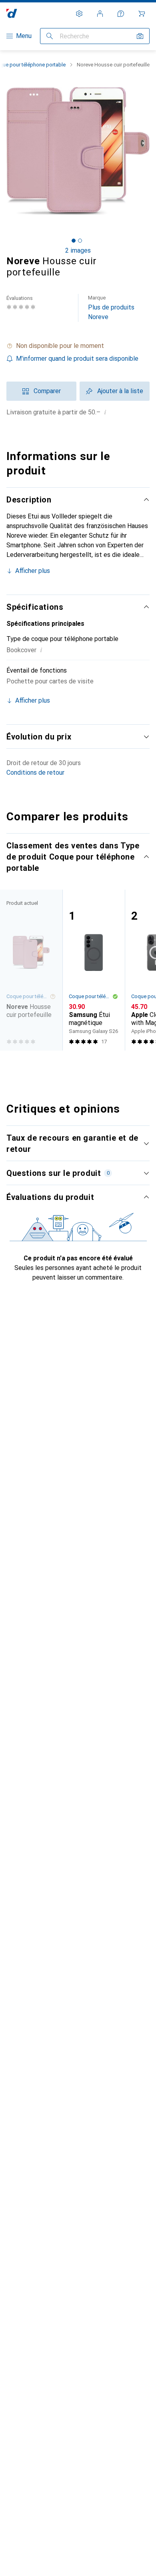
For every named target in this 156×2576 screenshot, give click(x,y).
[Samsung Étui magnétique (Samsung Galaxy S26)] (94, 970)
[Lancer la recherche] (50, 36)
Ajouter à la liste (120, 391)
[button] (78, 346)
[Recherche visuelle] (140, 36)
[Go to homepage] (12, 13)
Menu (24, 36)
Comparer (47, 391)
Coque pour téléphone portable (90, 996)
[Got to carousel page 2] (80, 241)
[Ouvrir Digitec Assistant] (121, 14)
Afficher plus (33, 571)
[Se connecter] (100, 14)
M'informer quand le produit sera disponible (77, 359)
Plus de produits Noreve (111, 308)
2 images (78, 250)
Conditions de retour (35, 773)
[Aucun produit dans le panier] (142, 14)
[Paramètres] (79, 14)
